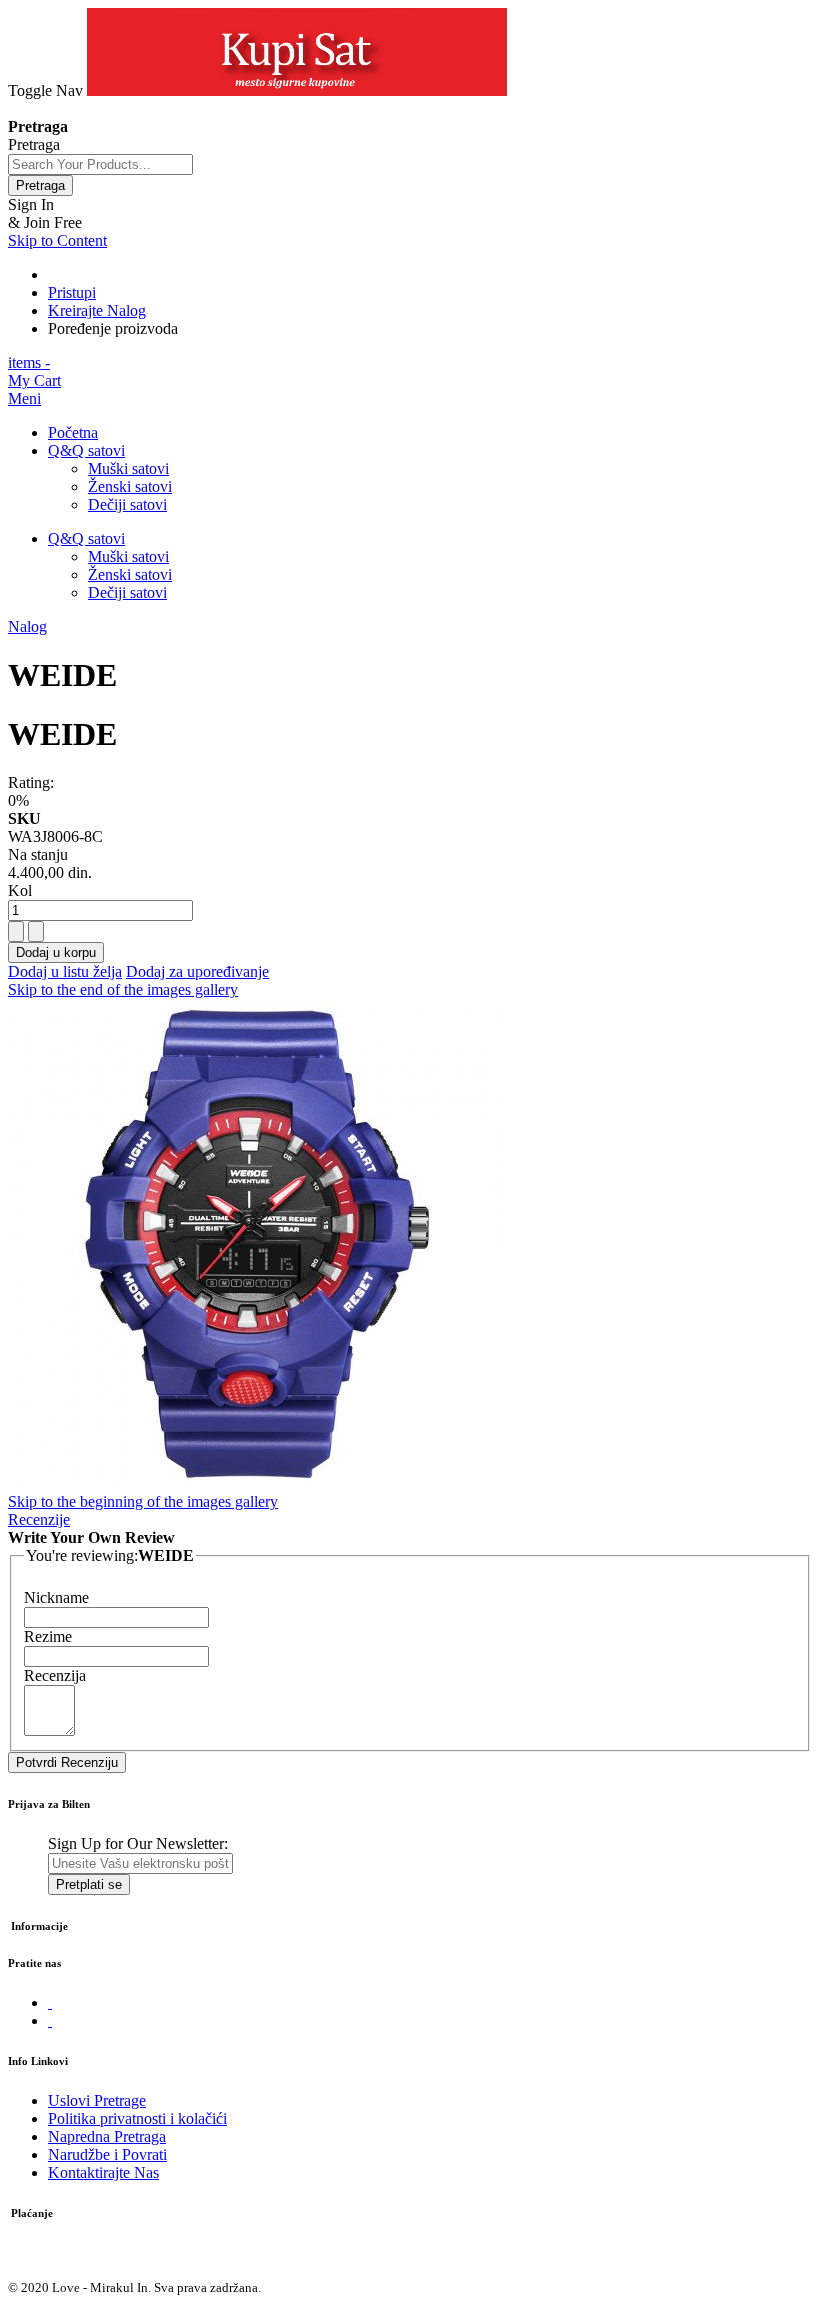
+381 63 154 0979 (66, 108)
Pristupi (72, 292)
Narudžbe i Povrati (107, 2154)
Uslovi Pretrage (97, 2100)
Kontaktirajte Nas (103, 2172)
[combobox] (100, 164)
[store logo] (297, 90)
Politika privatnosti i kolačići (137, 2118)
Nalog (27, 626)
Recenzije (39, 1519)
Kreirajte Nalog (97, 310)
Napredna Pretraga (107, 2136)
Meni (24, 398)
